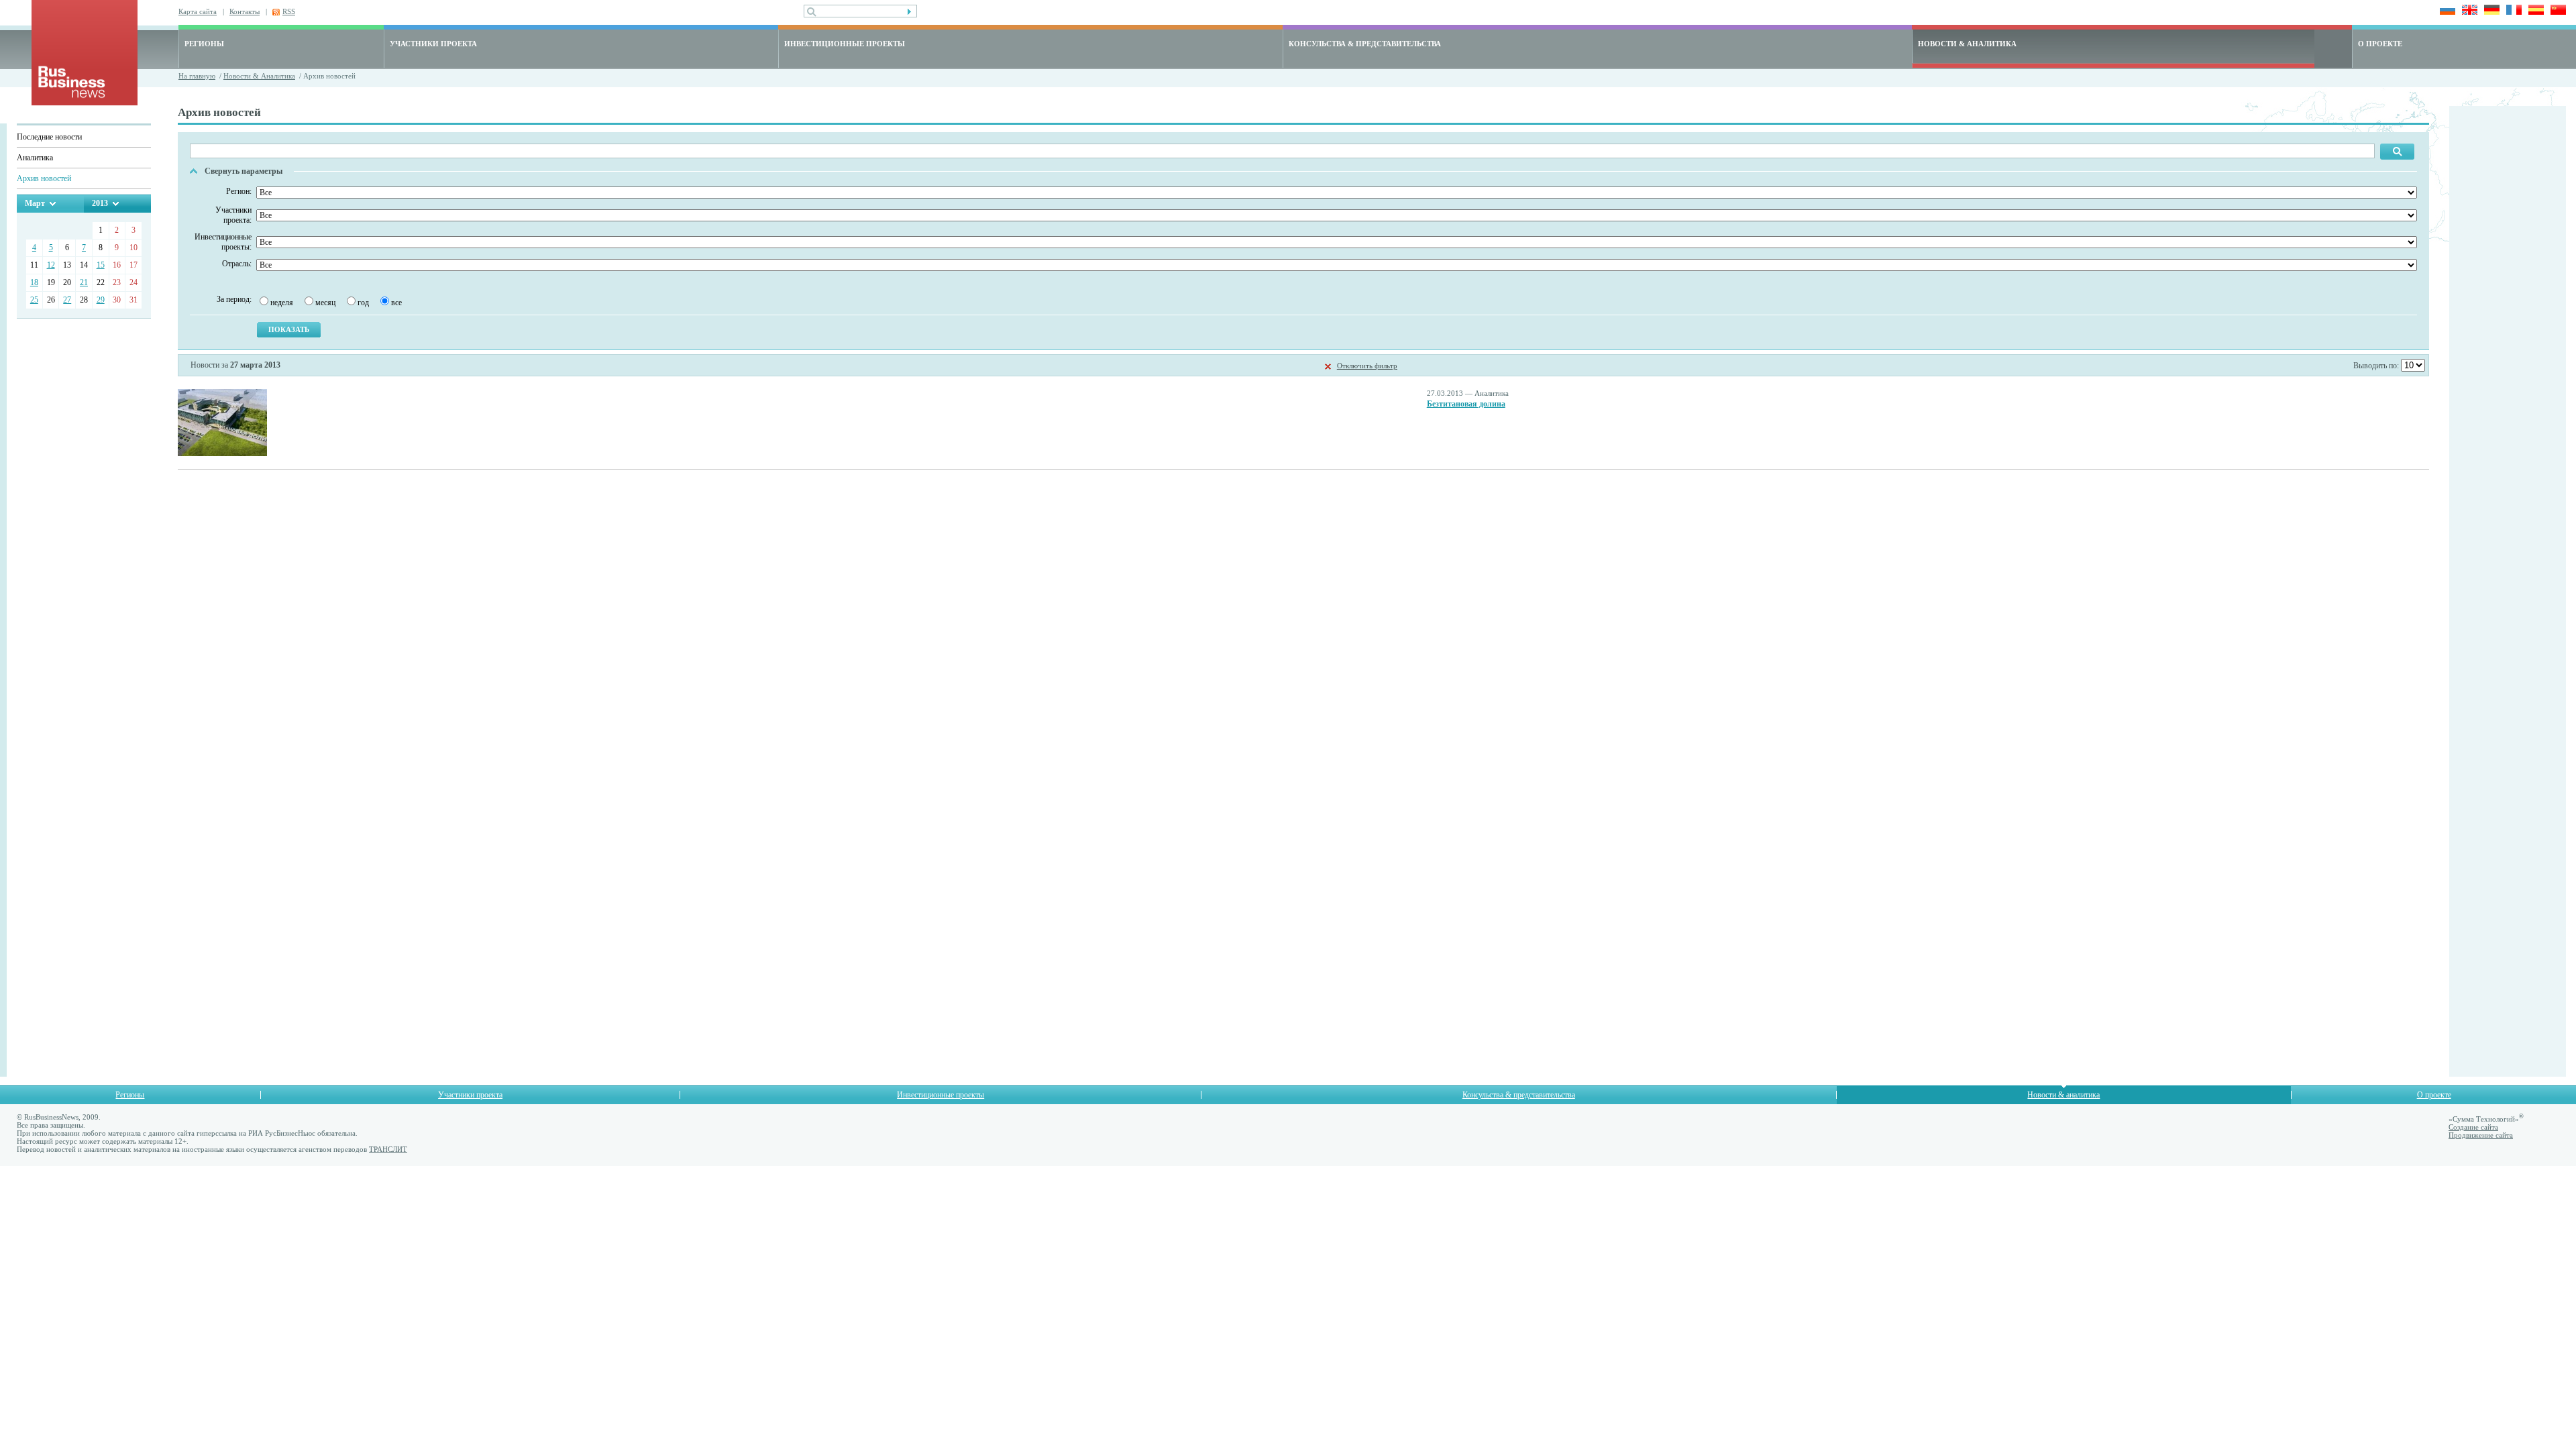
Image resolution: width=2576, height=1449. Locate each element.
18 (34, 282)
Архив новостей (44, 178)
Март (35, 203)
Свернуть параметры (244, 171)
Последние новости (49, 137)
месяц (325, 303)
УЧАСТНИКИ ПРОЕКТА (433, 44)
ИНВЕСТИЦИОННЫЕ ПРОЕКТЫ (845, 44)
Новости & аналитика (2063, 1095)
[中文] (2556, 11)
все (396, 303)
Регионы (130, 1095)
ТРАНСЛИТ (388, 1149)
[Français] (2512, 11)
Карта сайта (198, 11)
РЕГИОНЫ (204, 44)
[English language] (2468, 11)
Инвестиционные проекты (941, 1095)
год (363, 303)
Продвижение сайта (2481, 1135)
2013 (100, 203)
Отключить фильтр (1367, 366)
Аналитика (35, 158)
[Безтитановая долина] (222, 453)
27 (67, 300)
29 (101, 300)
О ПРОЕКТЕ (2380, 44)
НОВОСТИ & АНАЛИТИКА (1967, 44)
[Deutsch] (2490, 11)
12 (51, 265)
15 (101, 265)
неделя (282, 303)
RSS (289, 11)
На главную (197, 76)
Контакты (245, 11)
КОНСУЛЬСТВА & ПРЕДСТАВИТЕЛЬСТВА (1365, 44)
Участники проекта (470, 1095)
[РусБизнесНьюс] (85, 102)
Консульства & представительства (1519, 1095)
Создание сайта (2473, 1127)
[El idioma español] (2534, 11)
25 (34, 300)
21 (84, 282)
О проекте (2434, 1095)
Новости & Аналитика (259, 76)
